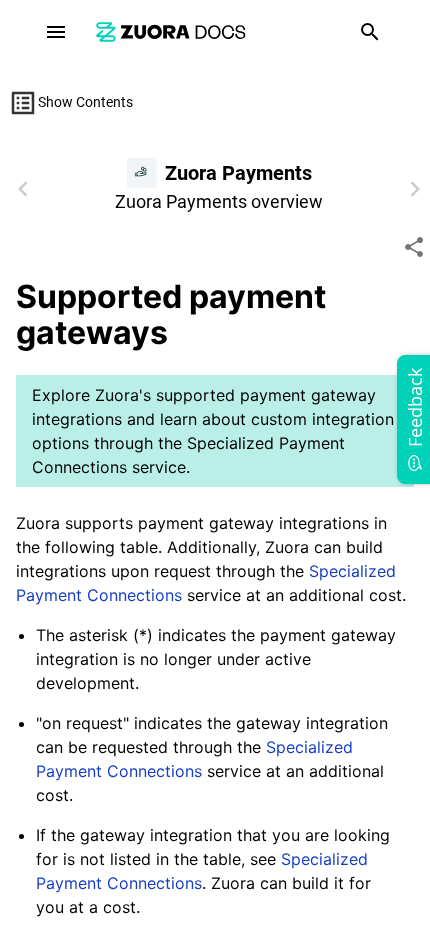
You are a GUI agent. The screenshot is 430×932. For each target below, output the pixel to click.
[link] (171, 31)
